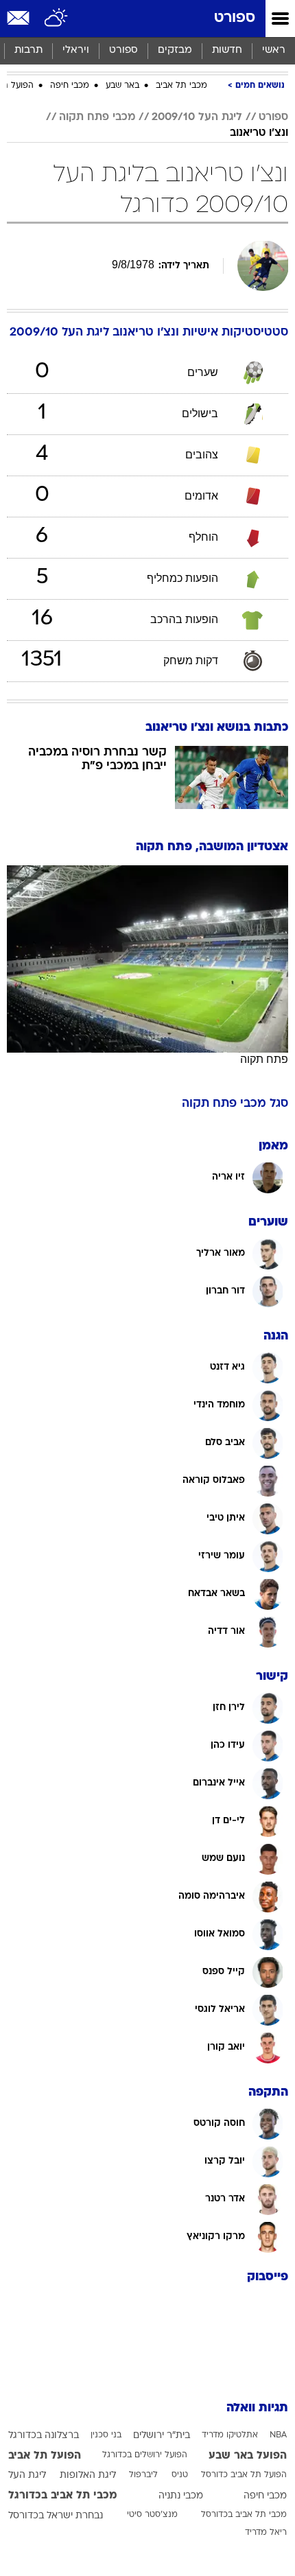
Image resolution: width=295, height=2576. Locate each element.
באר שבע (122, 86)
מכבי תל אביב (181, 86)
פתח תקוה (264, 1059)
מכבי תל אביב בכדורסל (244, 2515)
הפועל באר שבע (248, 2456)
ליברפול (143, 2475)
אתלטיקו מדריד (230, 2435)
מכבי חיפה (70, 86)
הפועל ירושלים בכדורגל (145, 2455)
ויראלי (76, 50)
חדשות (227, 50)
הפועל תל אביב (45, 2456)
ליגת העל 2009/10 (197, 117)
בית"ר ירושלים (162, 2436)
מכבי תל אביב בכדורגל (63, 2496)
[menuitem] (227, 51)
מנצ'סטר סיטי (152, 2515)
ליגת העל (27, 2475)
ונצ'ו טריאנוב (259, 133)
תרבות (28, 50)
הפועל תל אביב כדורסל (244, 2475)
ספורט (235, 18)
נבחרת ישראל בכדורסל (56, 2516)
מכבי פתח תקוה (97, 117)
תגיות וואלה (257, 2408)
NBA (278, 2435)
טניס (180, 2475)
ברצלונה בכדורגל (44, 2436)
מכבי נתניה (181, 2496)
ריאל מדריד (266, 2533)
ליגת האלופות (88, 2475)
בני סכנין (106, 2435)
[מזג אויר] (57, 19)
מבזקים (175, 50)
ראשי (274, 50)
